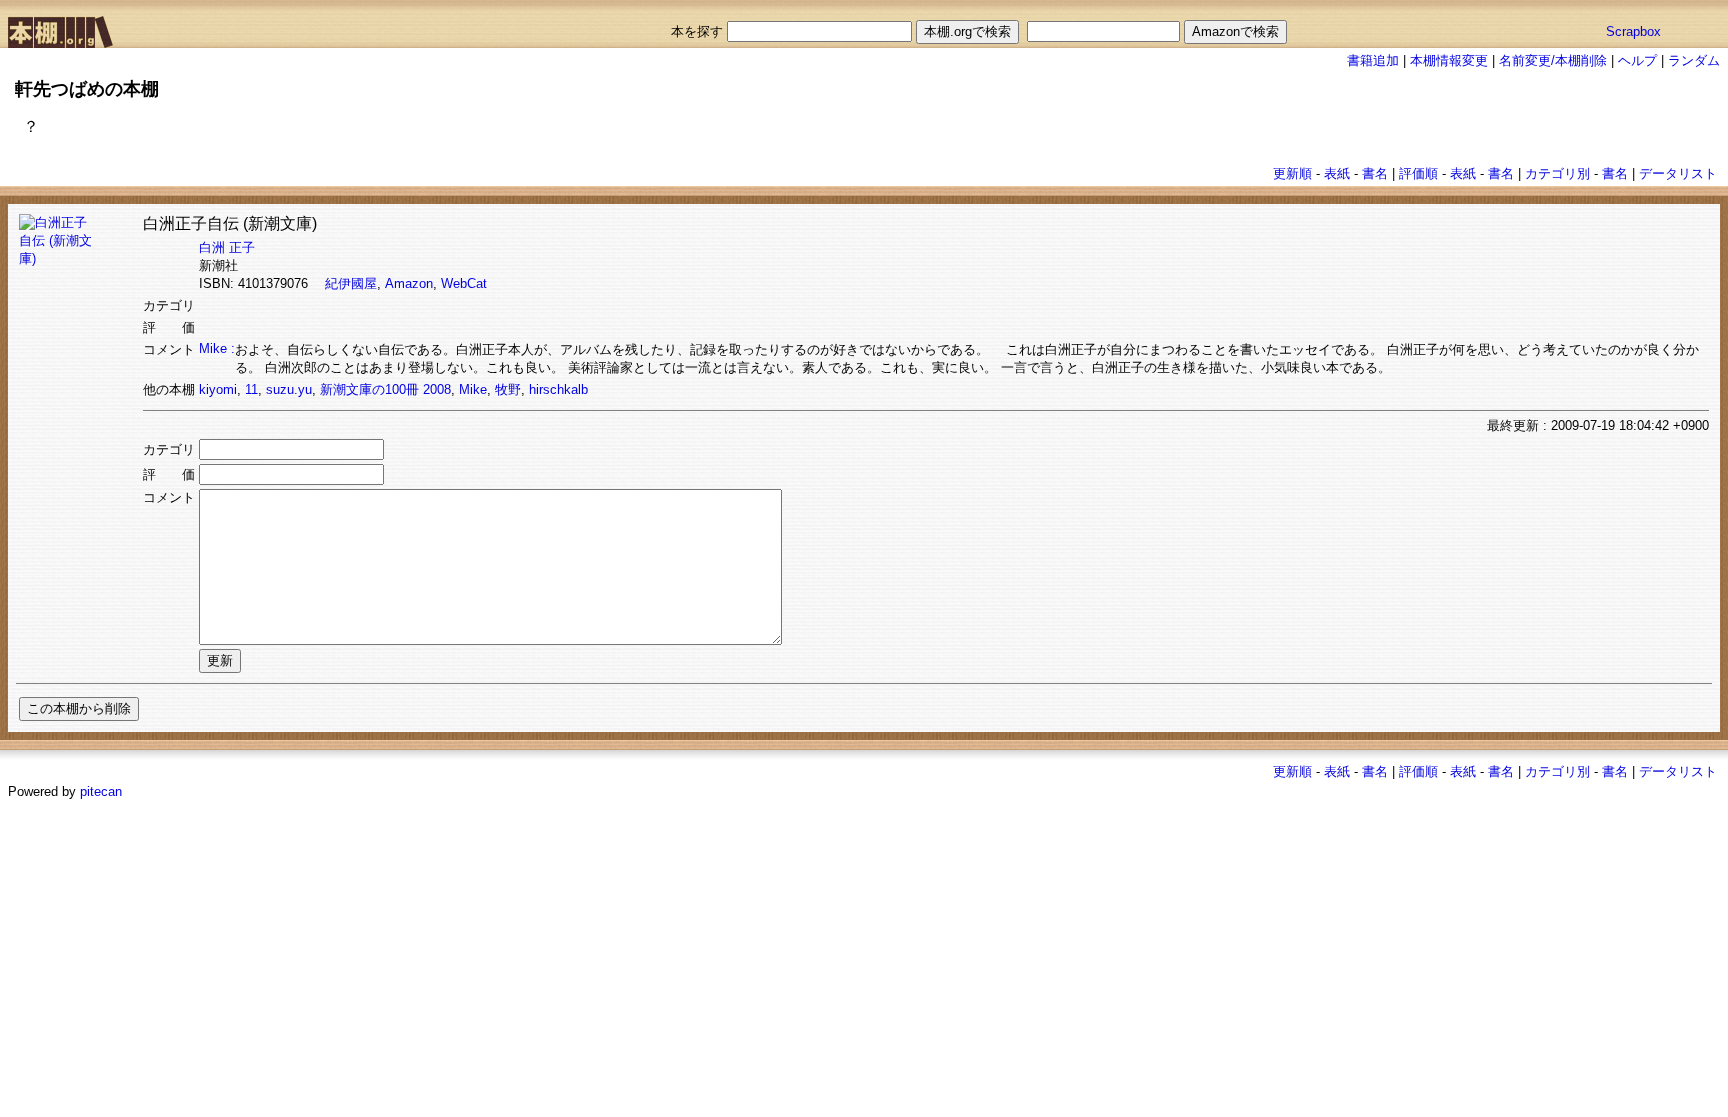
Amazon (409, 283)
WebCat (464, 283)
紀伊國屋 (351, 283)
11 (251, 389)
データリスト (1678, 173)
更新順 (1292, 173)
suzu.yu (289, 389)
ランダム (1694, 60)
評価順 (1418, 173)
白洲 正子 (227, 247)
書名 (1375, 173)
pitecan (101, 791)
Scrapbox (1633, 31)
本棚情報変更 (1449, 60)
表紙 (1337, 173)
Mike (473, 389)
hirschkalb (558, 389)
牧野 (508, 389)
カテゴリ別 (1557, 173)
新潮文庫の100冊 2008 (385, 389)
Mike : (217, 348)
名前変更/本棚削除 (1553, 60)
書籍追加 (1373, 60)
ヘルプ (1637, 60)
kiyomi (218, 389)
